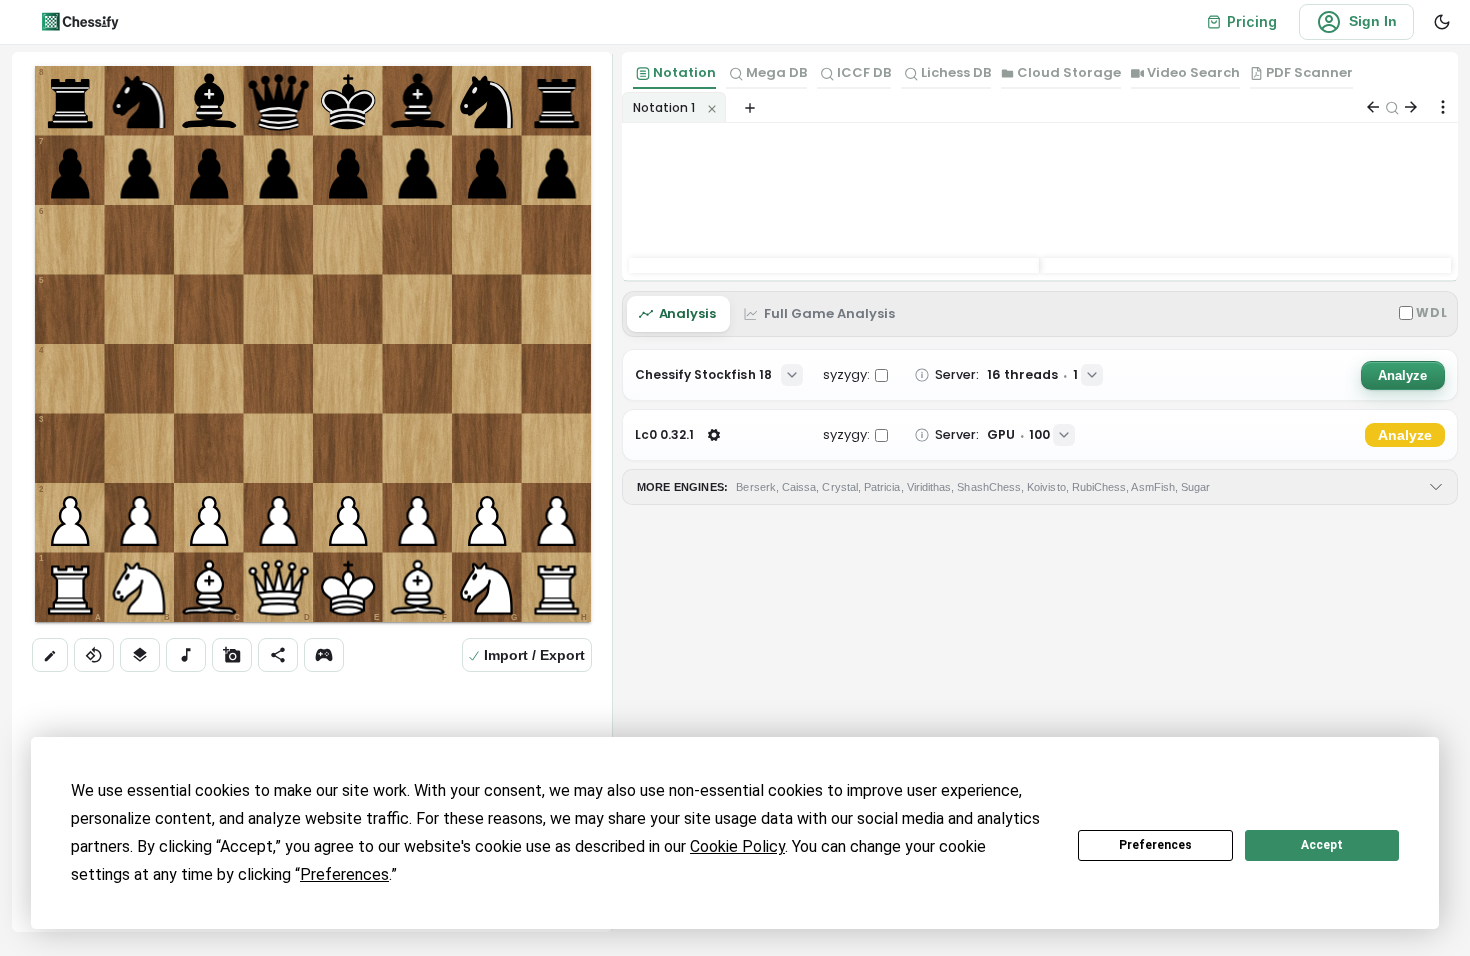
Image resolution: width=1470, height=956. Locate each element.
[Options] (1443, 107)
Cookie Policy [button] (737, 846)
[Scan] (232, 655)
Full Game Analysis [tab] (829, 313)
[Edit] (50, 655)
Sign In (1373, 21)
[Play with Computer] (324, 655)
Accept (1322, 845)
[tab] (674, 75)
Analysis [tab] (688, 313)
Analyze (1403, 375)
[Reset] (140, 655)
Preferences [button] (344, 874)
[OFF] (186, 655)
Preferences (1155, 845)
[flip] (94, 655)
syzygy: (846, 374)
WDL (1432, 312)
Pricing (1252, 21)
